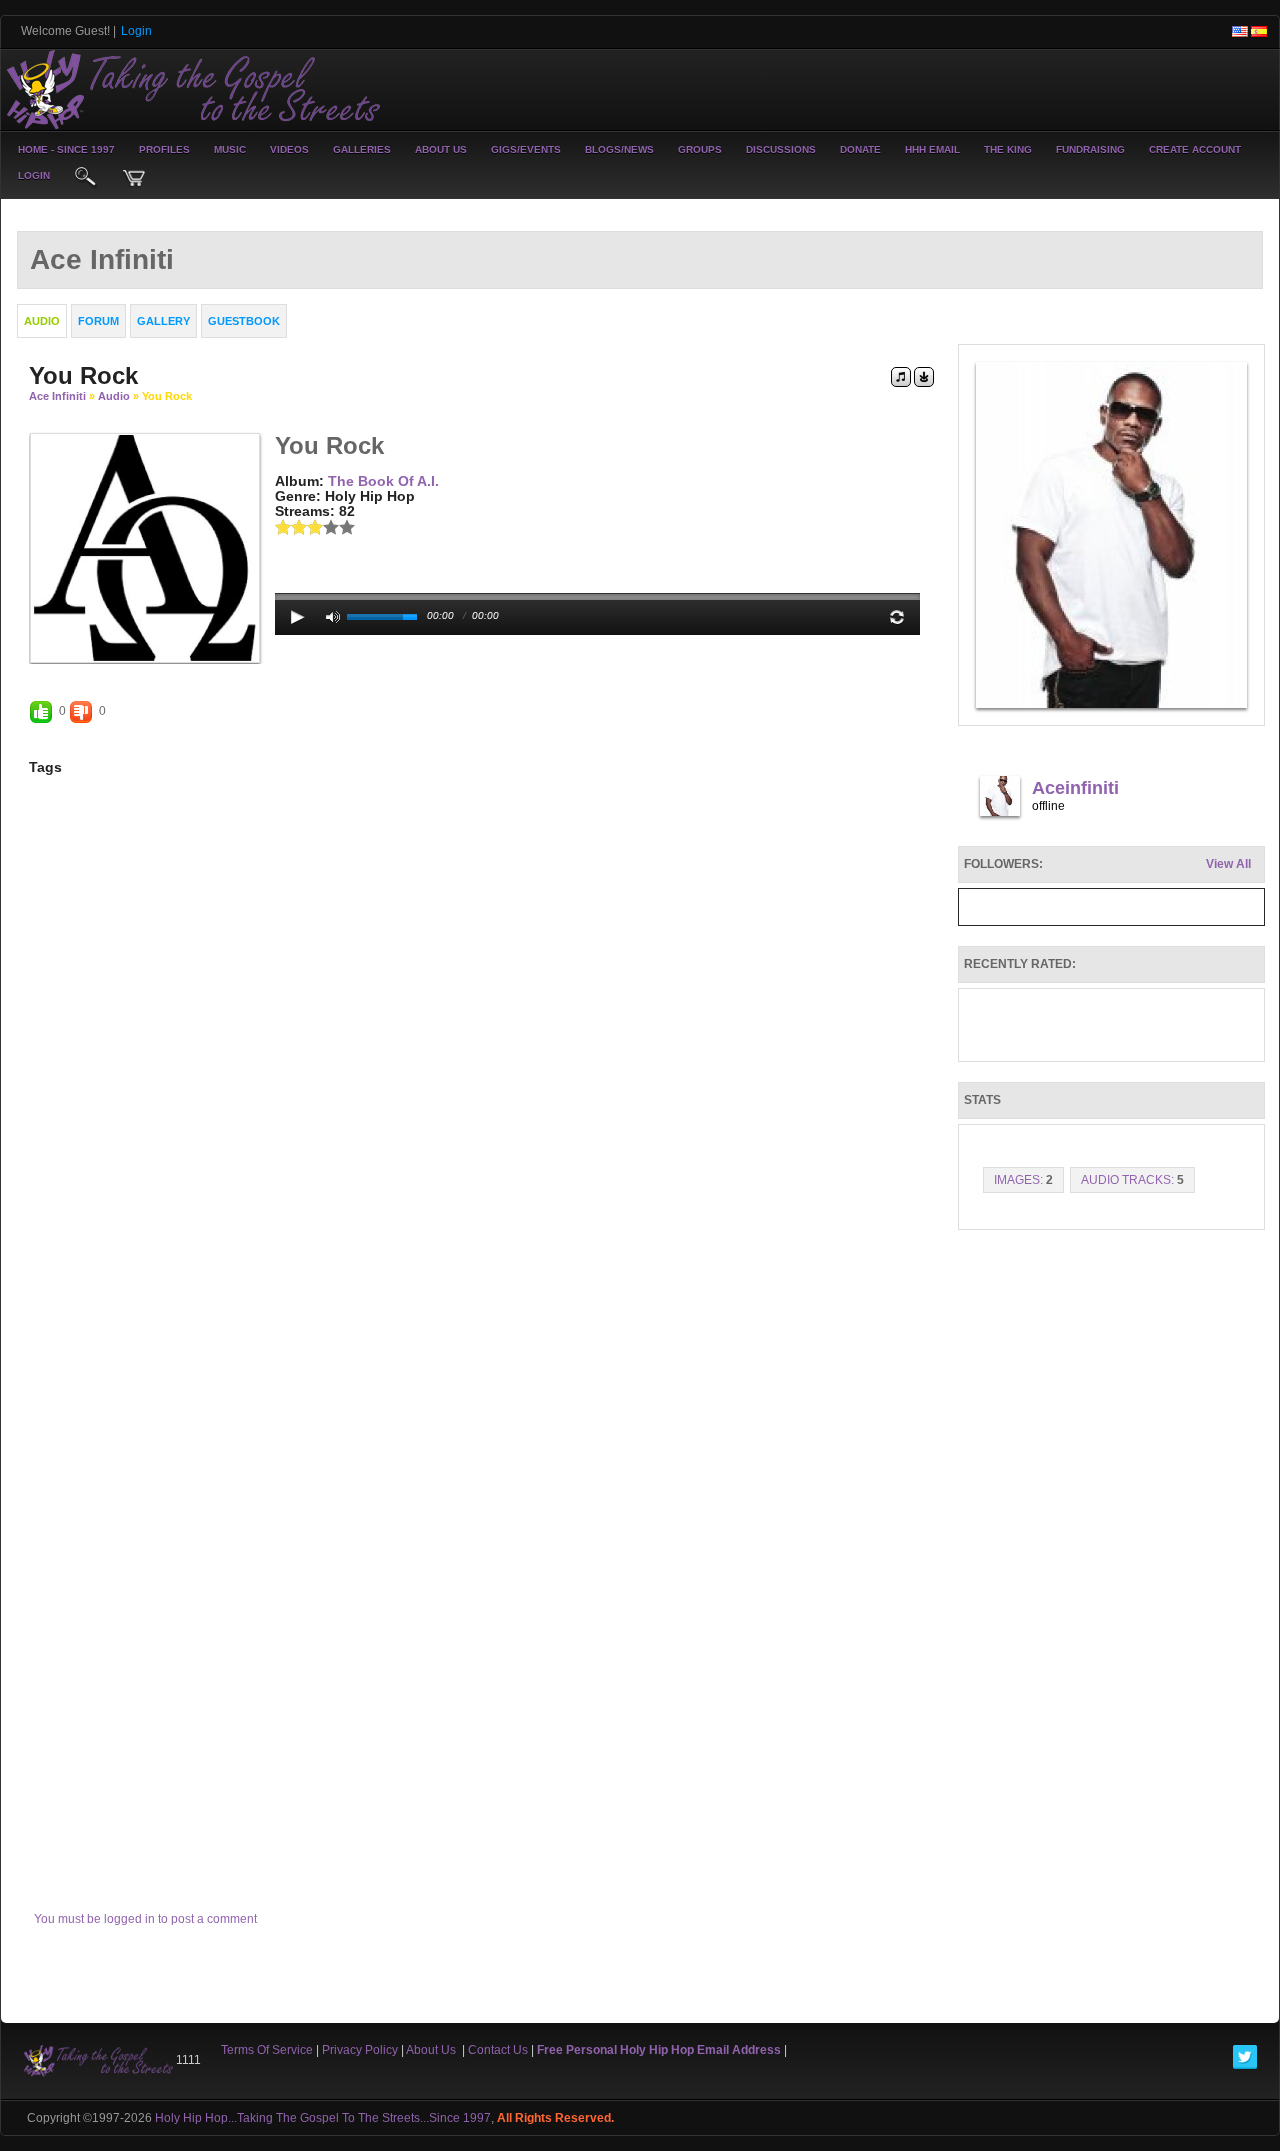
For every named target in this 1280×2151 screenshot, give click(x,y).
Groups (700, 149)
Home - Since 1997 (66, 149)
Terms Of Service (267, 2050)
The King (1008, 149)
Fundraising (1090, 149)
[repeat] (897, 617)
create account (1195, 149)
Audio (114, 396)
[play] (298, 617)
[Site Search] (86, 178)
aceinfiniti (1075, 788)
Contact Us (498, 2050)
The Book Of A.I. (383, 481)
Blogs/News (619, 149)
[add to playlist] (901, 376)
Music (230, 149)
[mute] (333, 617)
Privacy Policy (360, 2050)
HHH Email (932, 149)
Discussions (781, 149)
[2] (291, 527)
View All (1228, 864)
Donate (860, 149)
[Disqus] (481, 1075)
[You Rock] (145, 547)
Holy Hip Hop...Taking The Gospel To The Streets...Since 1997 (323, 2118)
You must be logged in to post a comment (145, 1919)
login (34, 175)
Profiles (164, 149)
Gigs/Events (526, 149)
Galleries (362, 149)
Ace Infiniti (57, 396)
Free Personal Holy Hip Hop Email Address (659, 2050)
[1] (283, 527)
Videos (289, 149)
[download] (924, 376)
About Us (441, 149)
